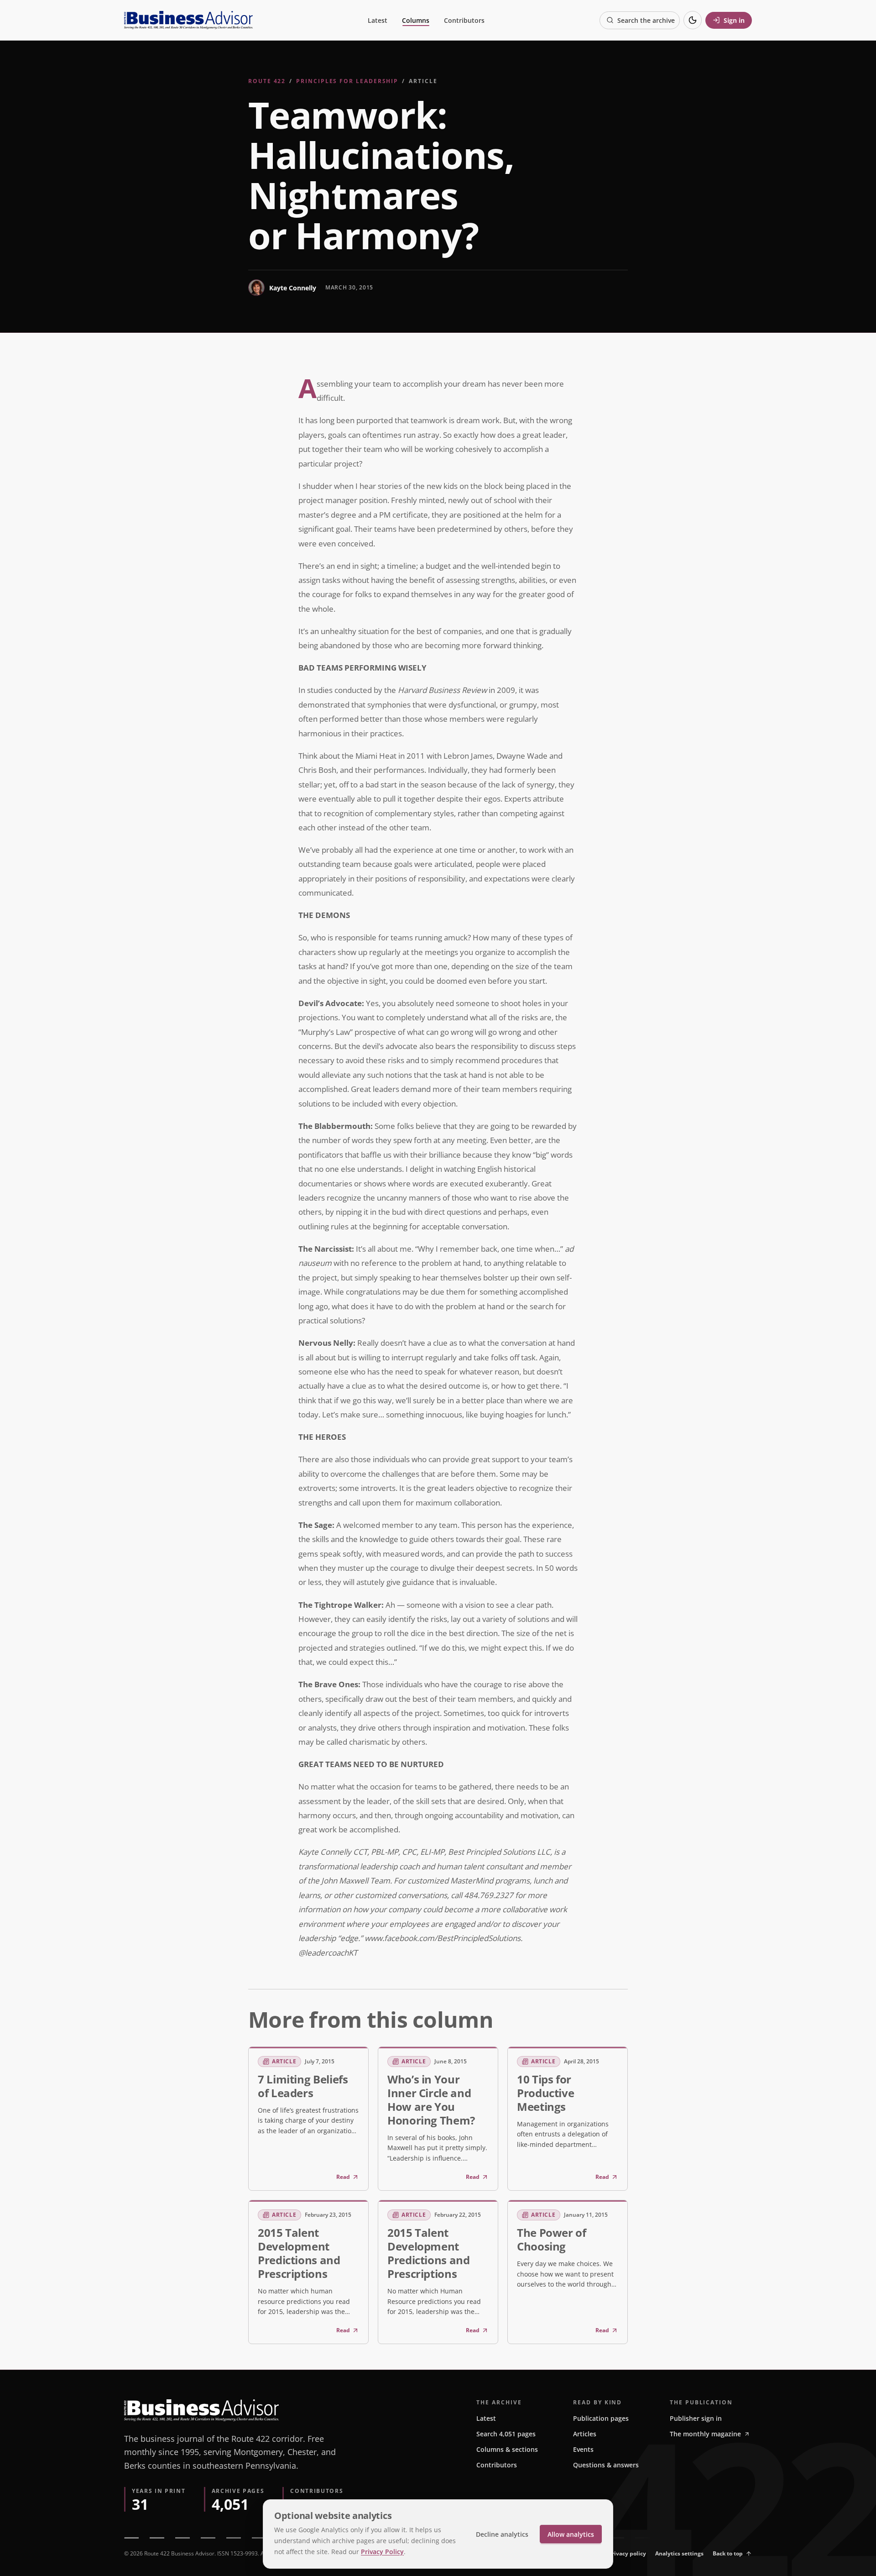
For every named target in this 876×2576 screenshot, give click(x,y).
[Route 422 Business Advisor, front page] (188, 20)
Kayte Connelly (293, 288)
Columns (416, 20)
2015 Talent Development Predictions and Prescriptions (299, 2253)
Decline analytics (502, 2534)
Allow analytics (571, 2534)
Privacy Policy (382, 2552)
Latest (378, 20)
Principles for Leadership (347, 81)
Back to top (728, 2553)
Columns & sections (507, 2449)
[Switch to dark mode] (693, 20)
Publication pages (601, 2418)
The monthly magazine (705, 2434)
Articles (585, 2434)
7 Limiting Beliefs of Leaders (303, 2086)
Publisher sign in (696, 2418)
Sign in (734, 20)
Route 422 (267, 81)
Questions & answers (606, 2465)
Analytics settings (679, 2553)
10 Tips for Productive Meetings (545, 2093)
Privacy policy (627, 2553)
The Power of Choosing (552, 2239)
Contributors (464, 20)
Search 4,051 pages (506, 2434)
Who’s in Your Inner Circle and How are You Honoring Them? (431, 2100)
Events (583, 2449)
